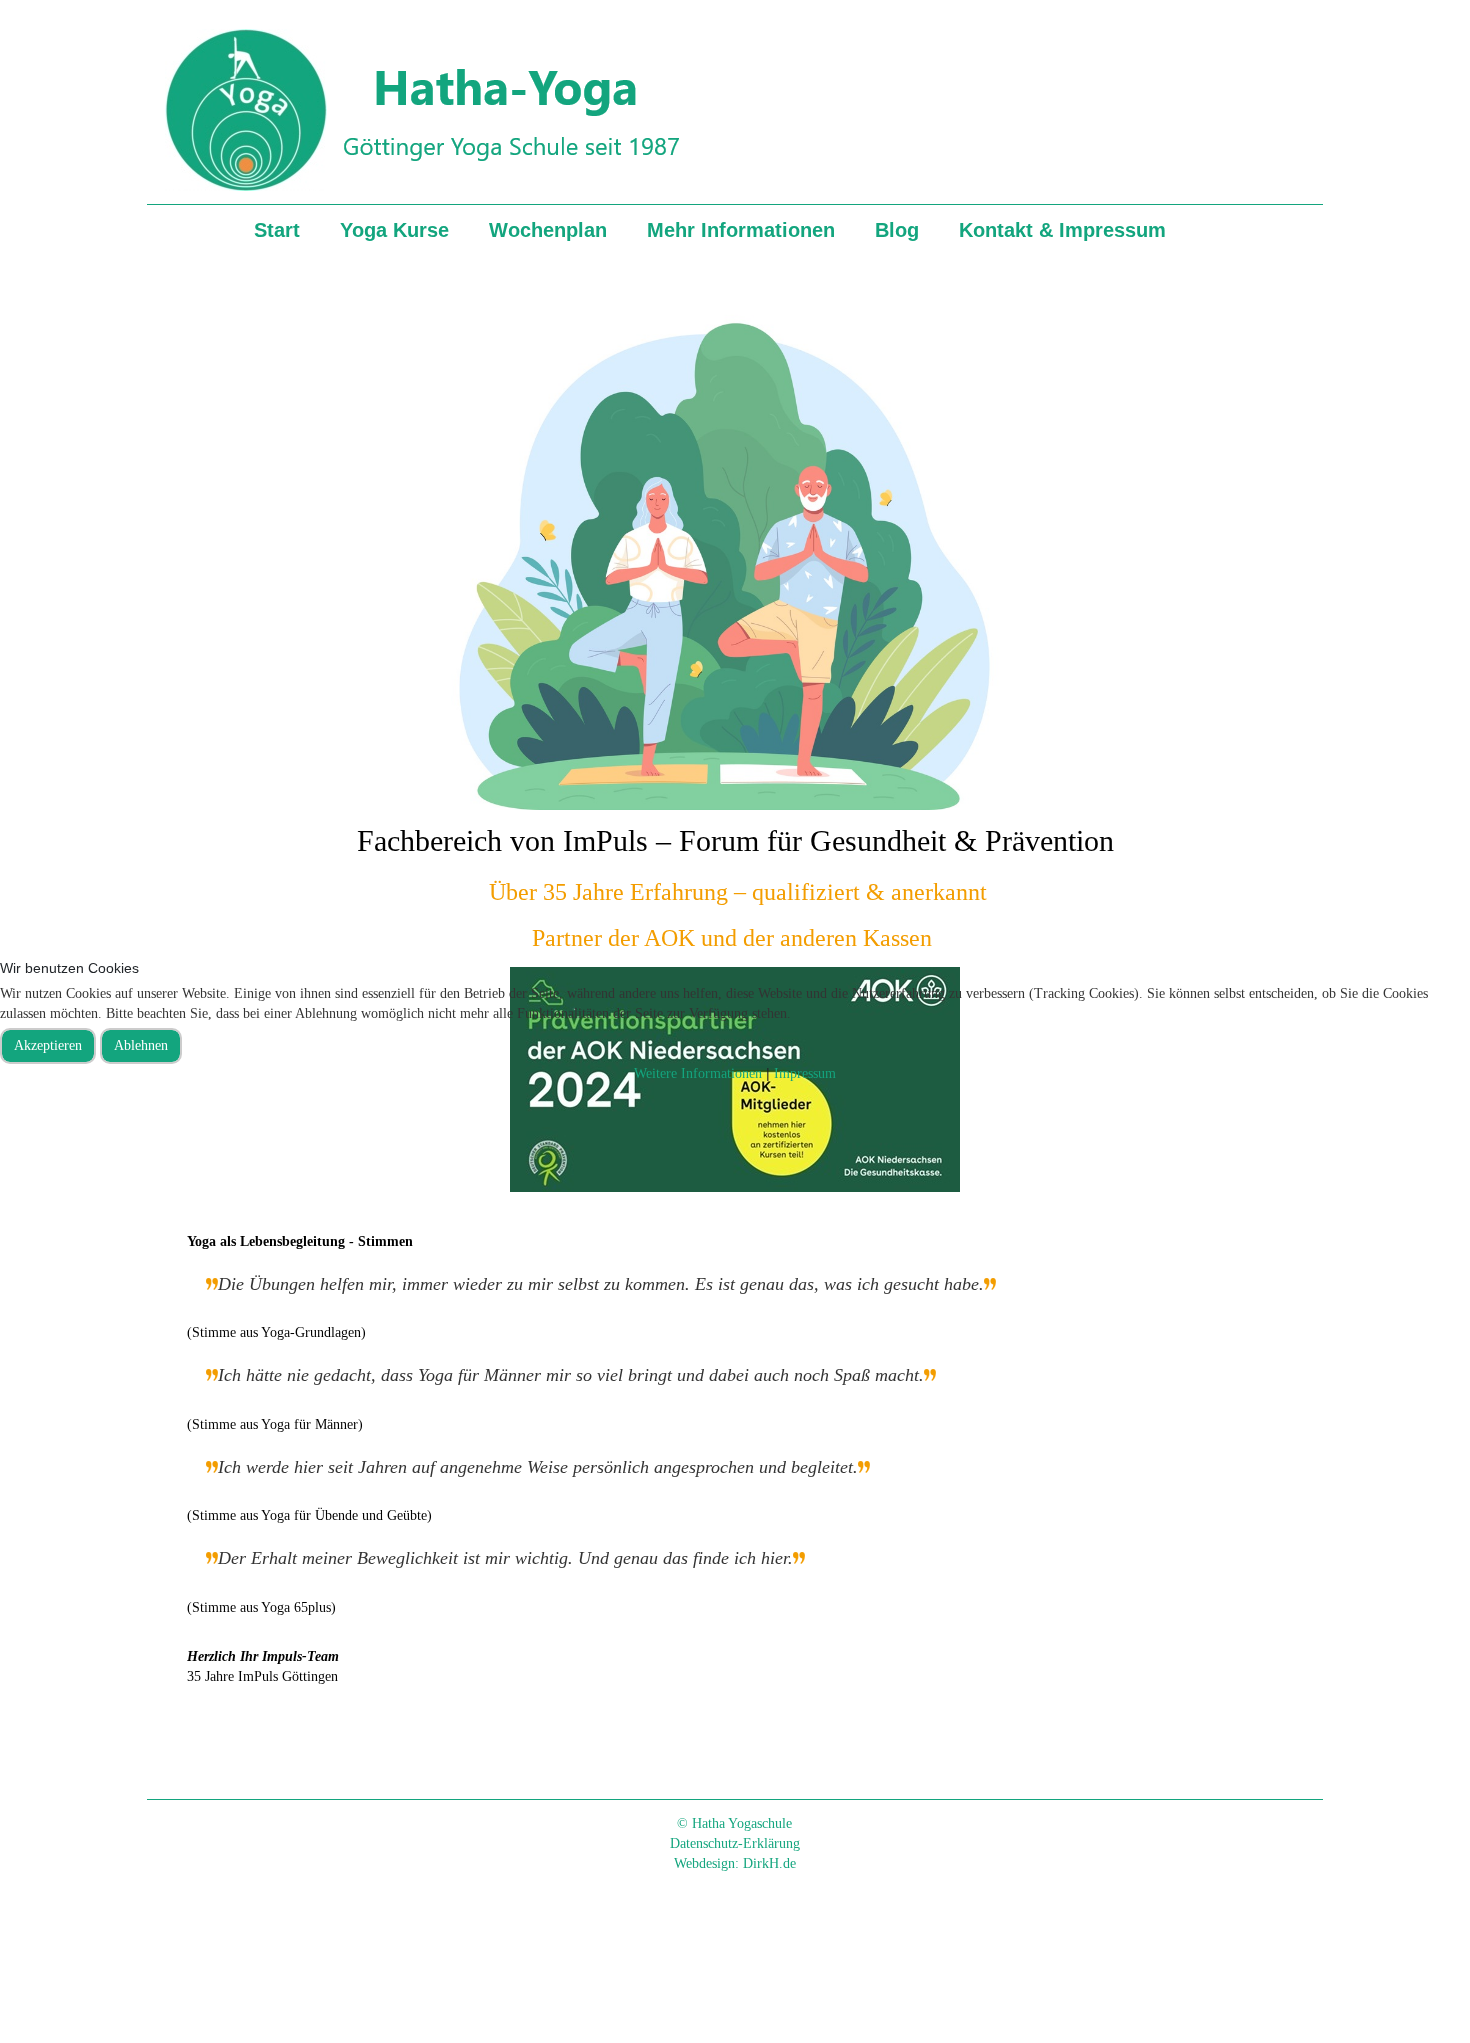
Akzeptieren (48, 1045)
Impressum (805, 1073)
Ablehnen (141, 1045)
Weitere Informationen (698, 1073)
